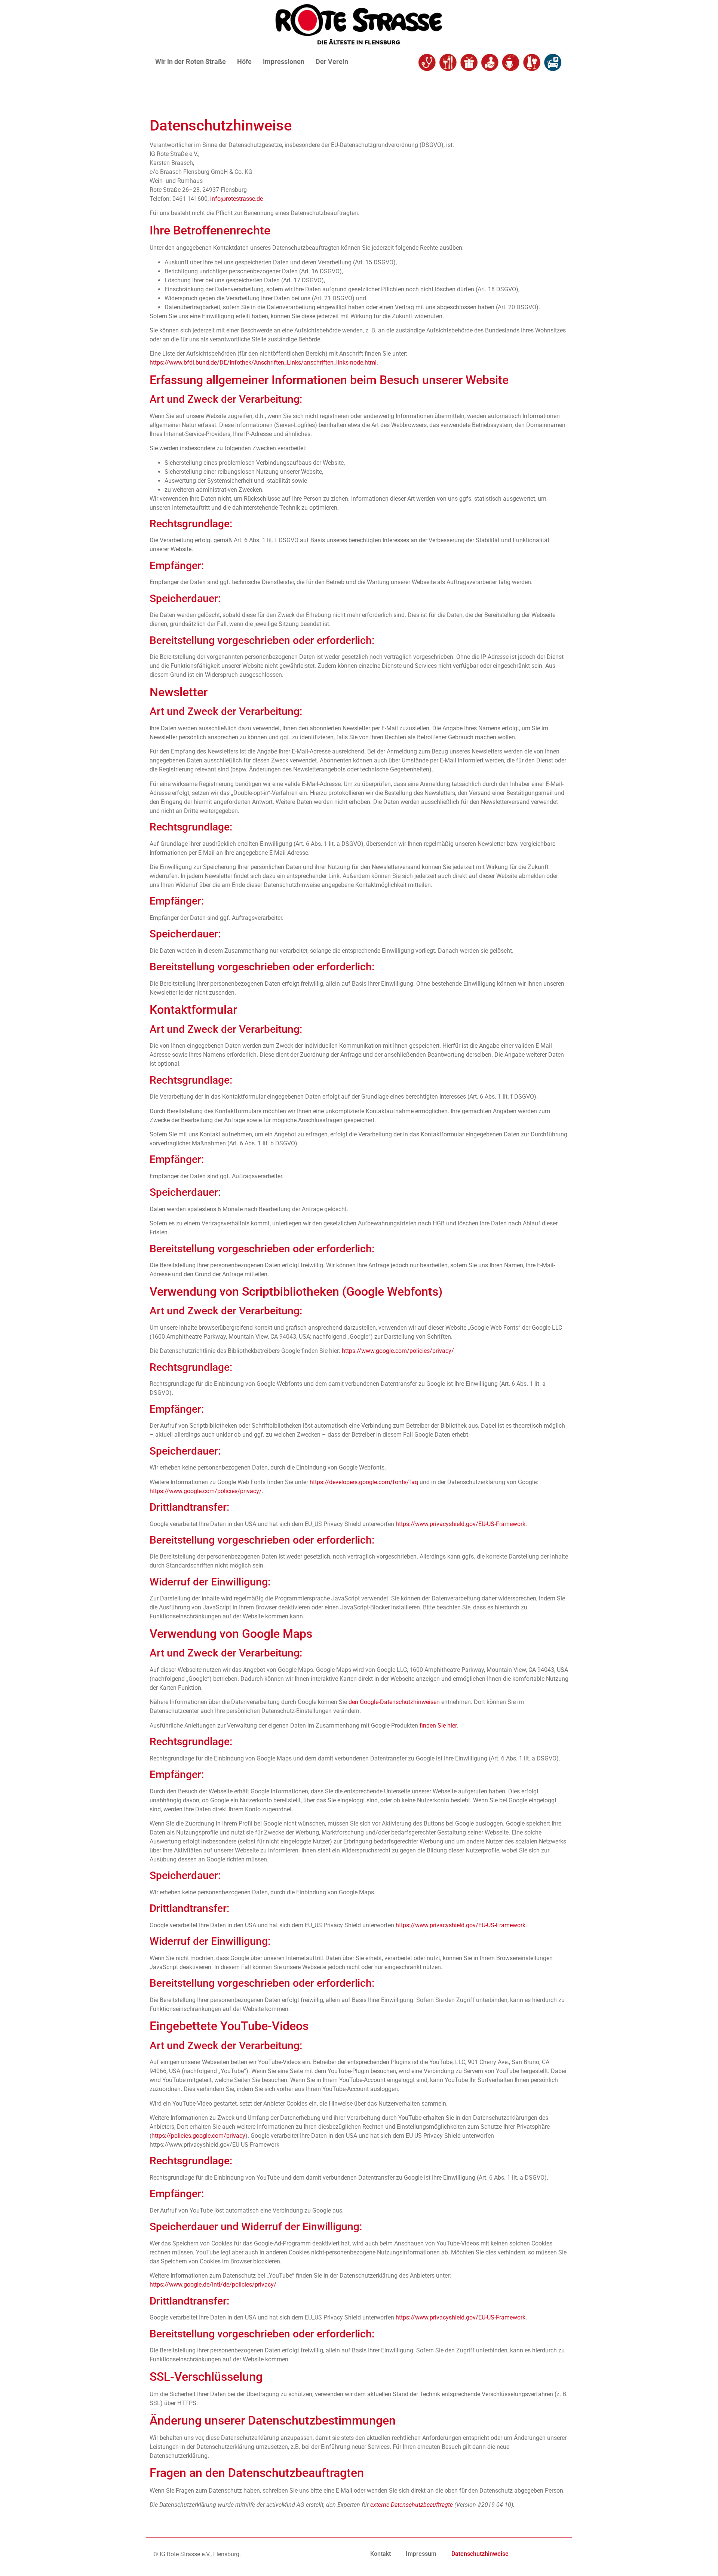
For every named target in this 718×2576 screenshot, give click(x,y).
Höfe (244, 62)
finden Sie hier (437, 1725)
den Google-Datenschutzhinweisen (394, 1702)
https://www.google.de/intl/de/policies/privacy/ (213, 2285)
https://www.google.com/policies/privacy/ (398, 1351)
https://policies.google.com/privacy (198, 2136)
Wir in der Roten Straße (191, 62)
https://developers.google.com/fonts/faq (364, 1482)
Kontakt (381, 2554)
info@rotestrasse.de (237, 199)
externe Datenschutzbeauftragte (412, 2505)
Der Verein (332, 62)
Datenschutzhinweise (480, 2554)
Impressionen (284, 62)
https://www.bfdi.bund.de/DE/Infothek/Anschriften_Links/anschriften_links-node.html (263, 363)
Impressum (421, 2554)
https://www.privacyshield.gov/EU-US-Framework (461, 1524)
